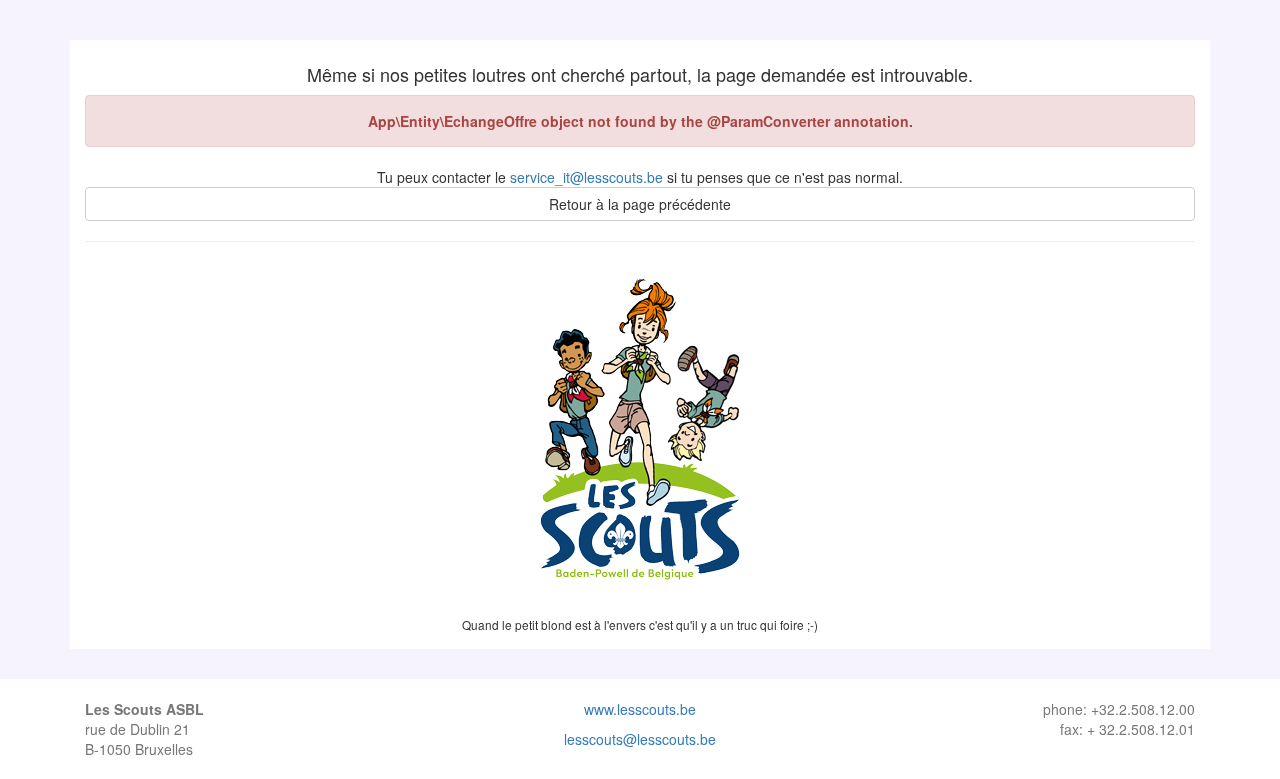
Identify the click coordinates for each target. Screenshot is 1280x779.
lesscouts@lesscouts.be (640, 739)
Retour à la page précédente (640, 204)
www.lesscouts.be (640, 709)
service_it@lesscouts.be (586, 177)
